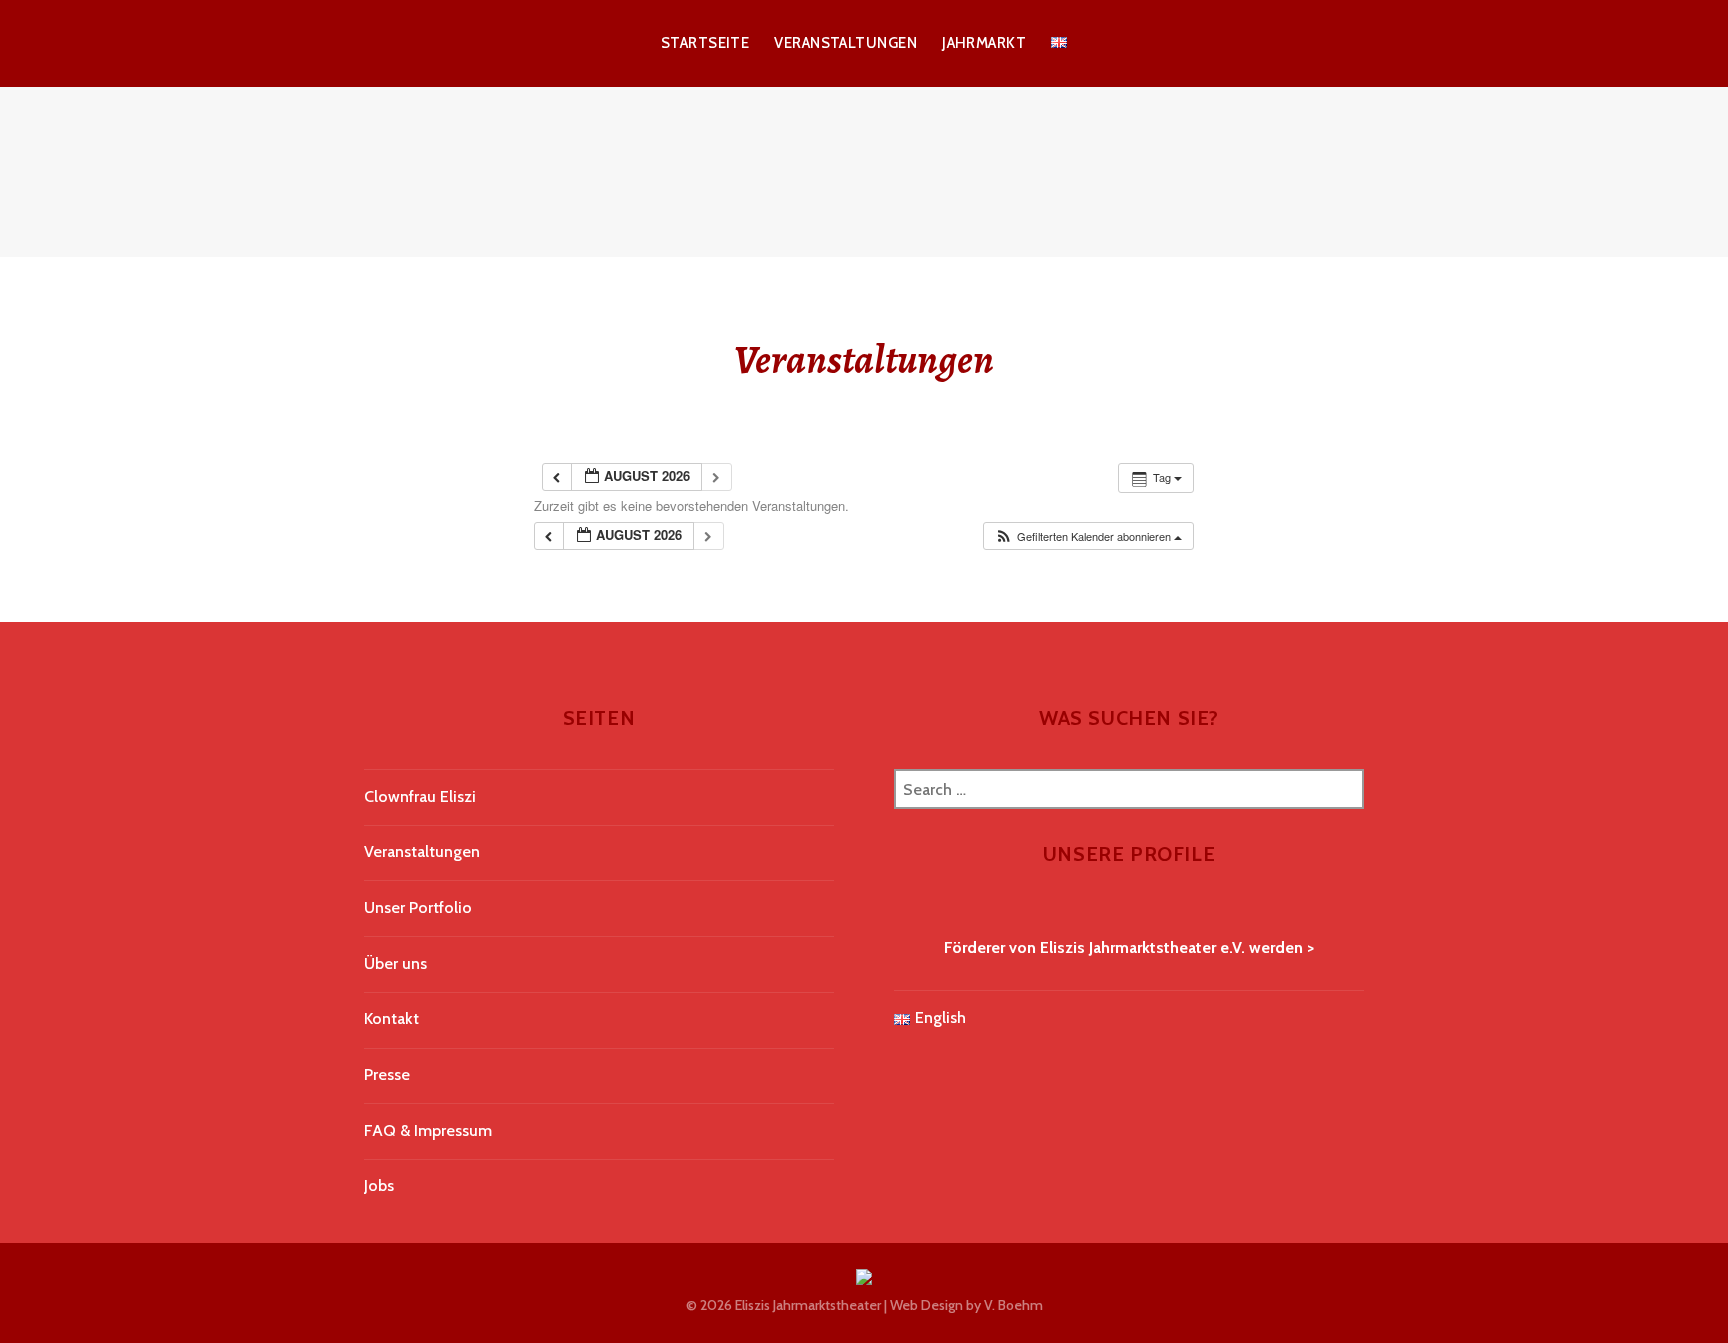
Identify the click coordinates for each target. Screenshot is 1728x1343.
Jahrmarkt (984, 43)
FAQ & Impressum (428, 1130)
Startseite (705, 43)
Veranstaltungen (845, 43)
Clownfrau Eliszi (420, 796)
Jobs (379, 1185)
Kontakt (391, 1018)
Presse (387, 1074)
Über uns (395, 963)
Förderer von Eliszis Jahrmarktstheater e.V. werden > (1129, 947)
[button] (1088, 536)
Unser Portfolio (418, 907)
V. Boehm (1013, 1305)
